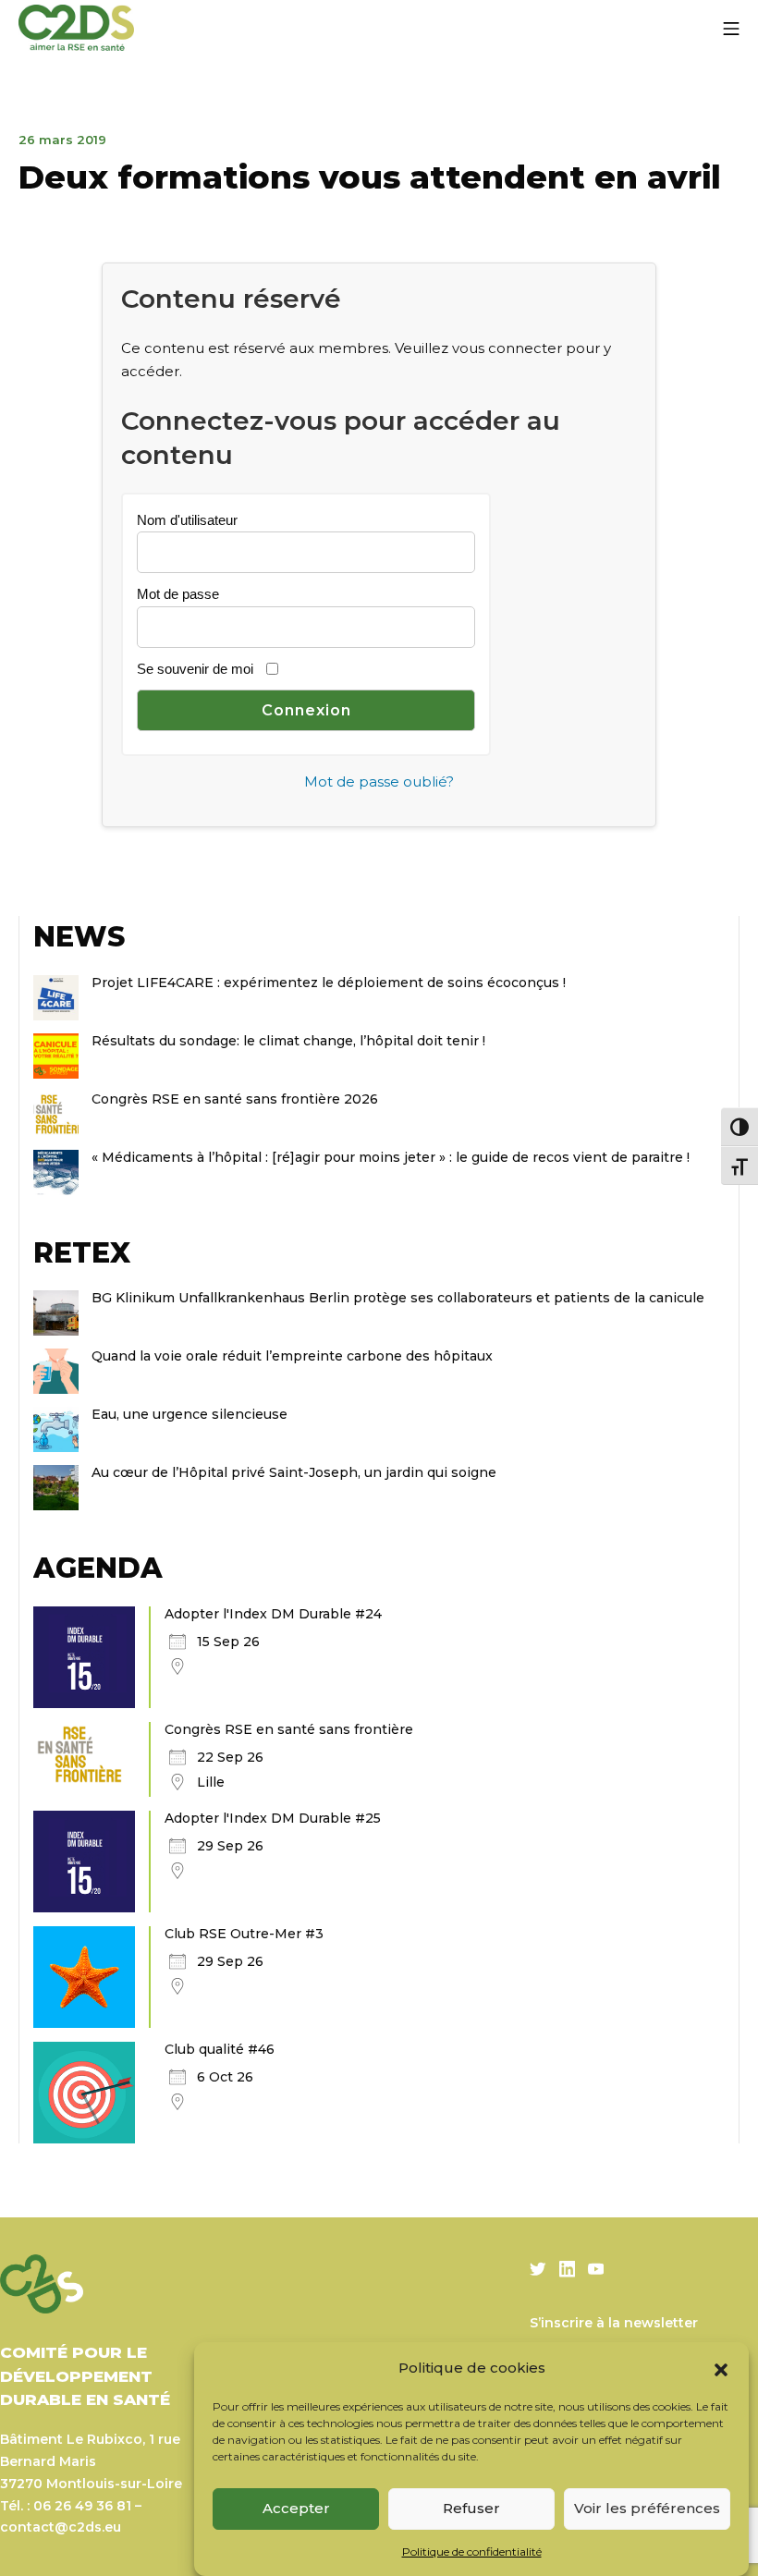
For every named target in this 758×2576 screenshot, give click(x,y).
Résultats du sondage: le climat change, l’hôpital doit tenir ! (290, 1041)
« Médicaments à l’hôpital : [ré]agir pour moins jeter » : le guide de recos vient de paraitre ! (391, 1157)
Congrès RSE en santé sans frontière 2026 (235, 1099)
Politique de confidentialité (472, 2552)
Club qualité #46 (220, 2049)
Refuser (471, 2508)
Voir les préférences (647, 2508)
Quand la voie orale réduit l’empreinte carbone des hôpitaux (292, 1356)
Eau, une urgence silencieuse (189, 1414)
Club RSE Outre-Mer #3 (244, 1934)
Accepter (296, 2508)
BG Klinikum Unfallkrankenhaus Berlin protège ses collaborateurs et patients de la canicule (398, 1298)
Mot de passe (178, 594)
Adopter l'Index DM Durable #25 (273, 1818)
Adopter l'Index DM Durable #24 (273, 1614)
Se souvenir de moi (195, 669)
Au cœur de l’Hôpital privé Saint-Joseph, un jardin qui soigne (294, 1472)
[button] (721, 2368)
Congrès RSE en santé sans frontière (289, 1729)
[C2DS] (76, 28)
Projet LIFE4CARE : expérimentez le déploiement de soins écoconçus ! (329, 983)
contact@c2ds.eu (61, 2527)
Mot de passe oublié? (379, 781)
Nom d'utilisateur (187, 520)
